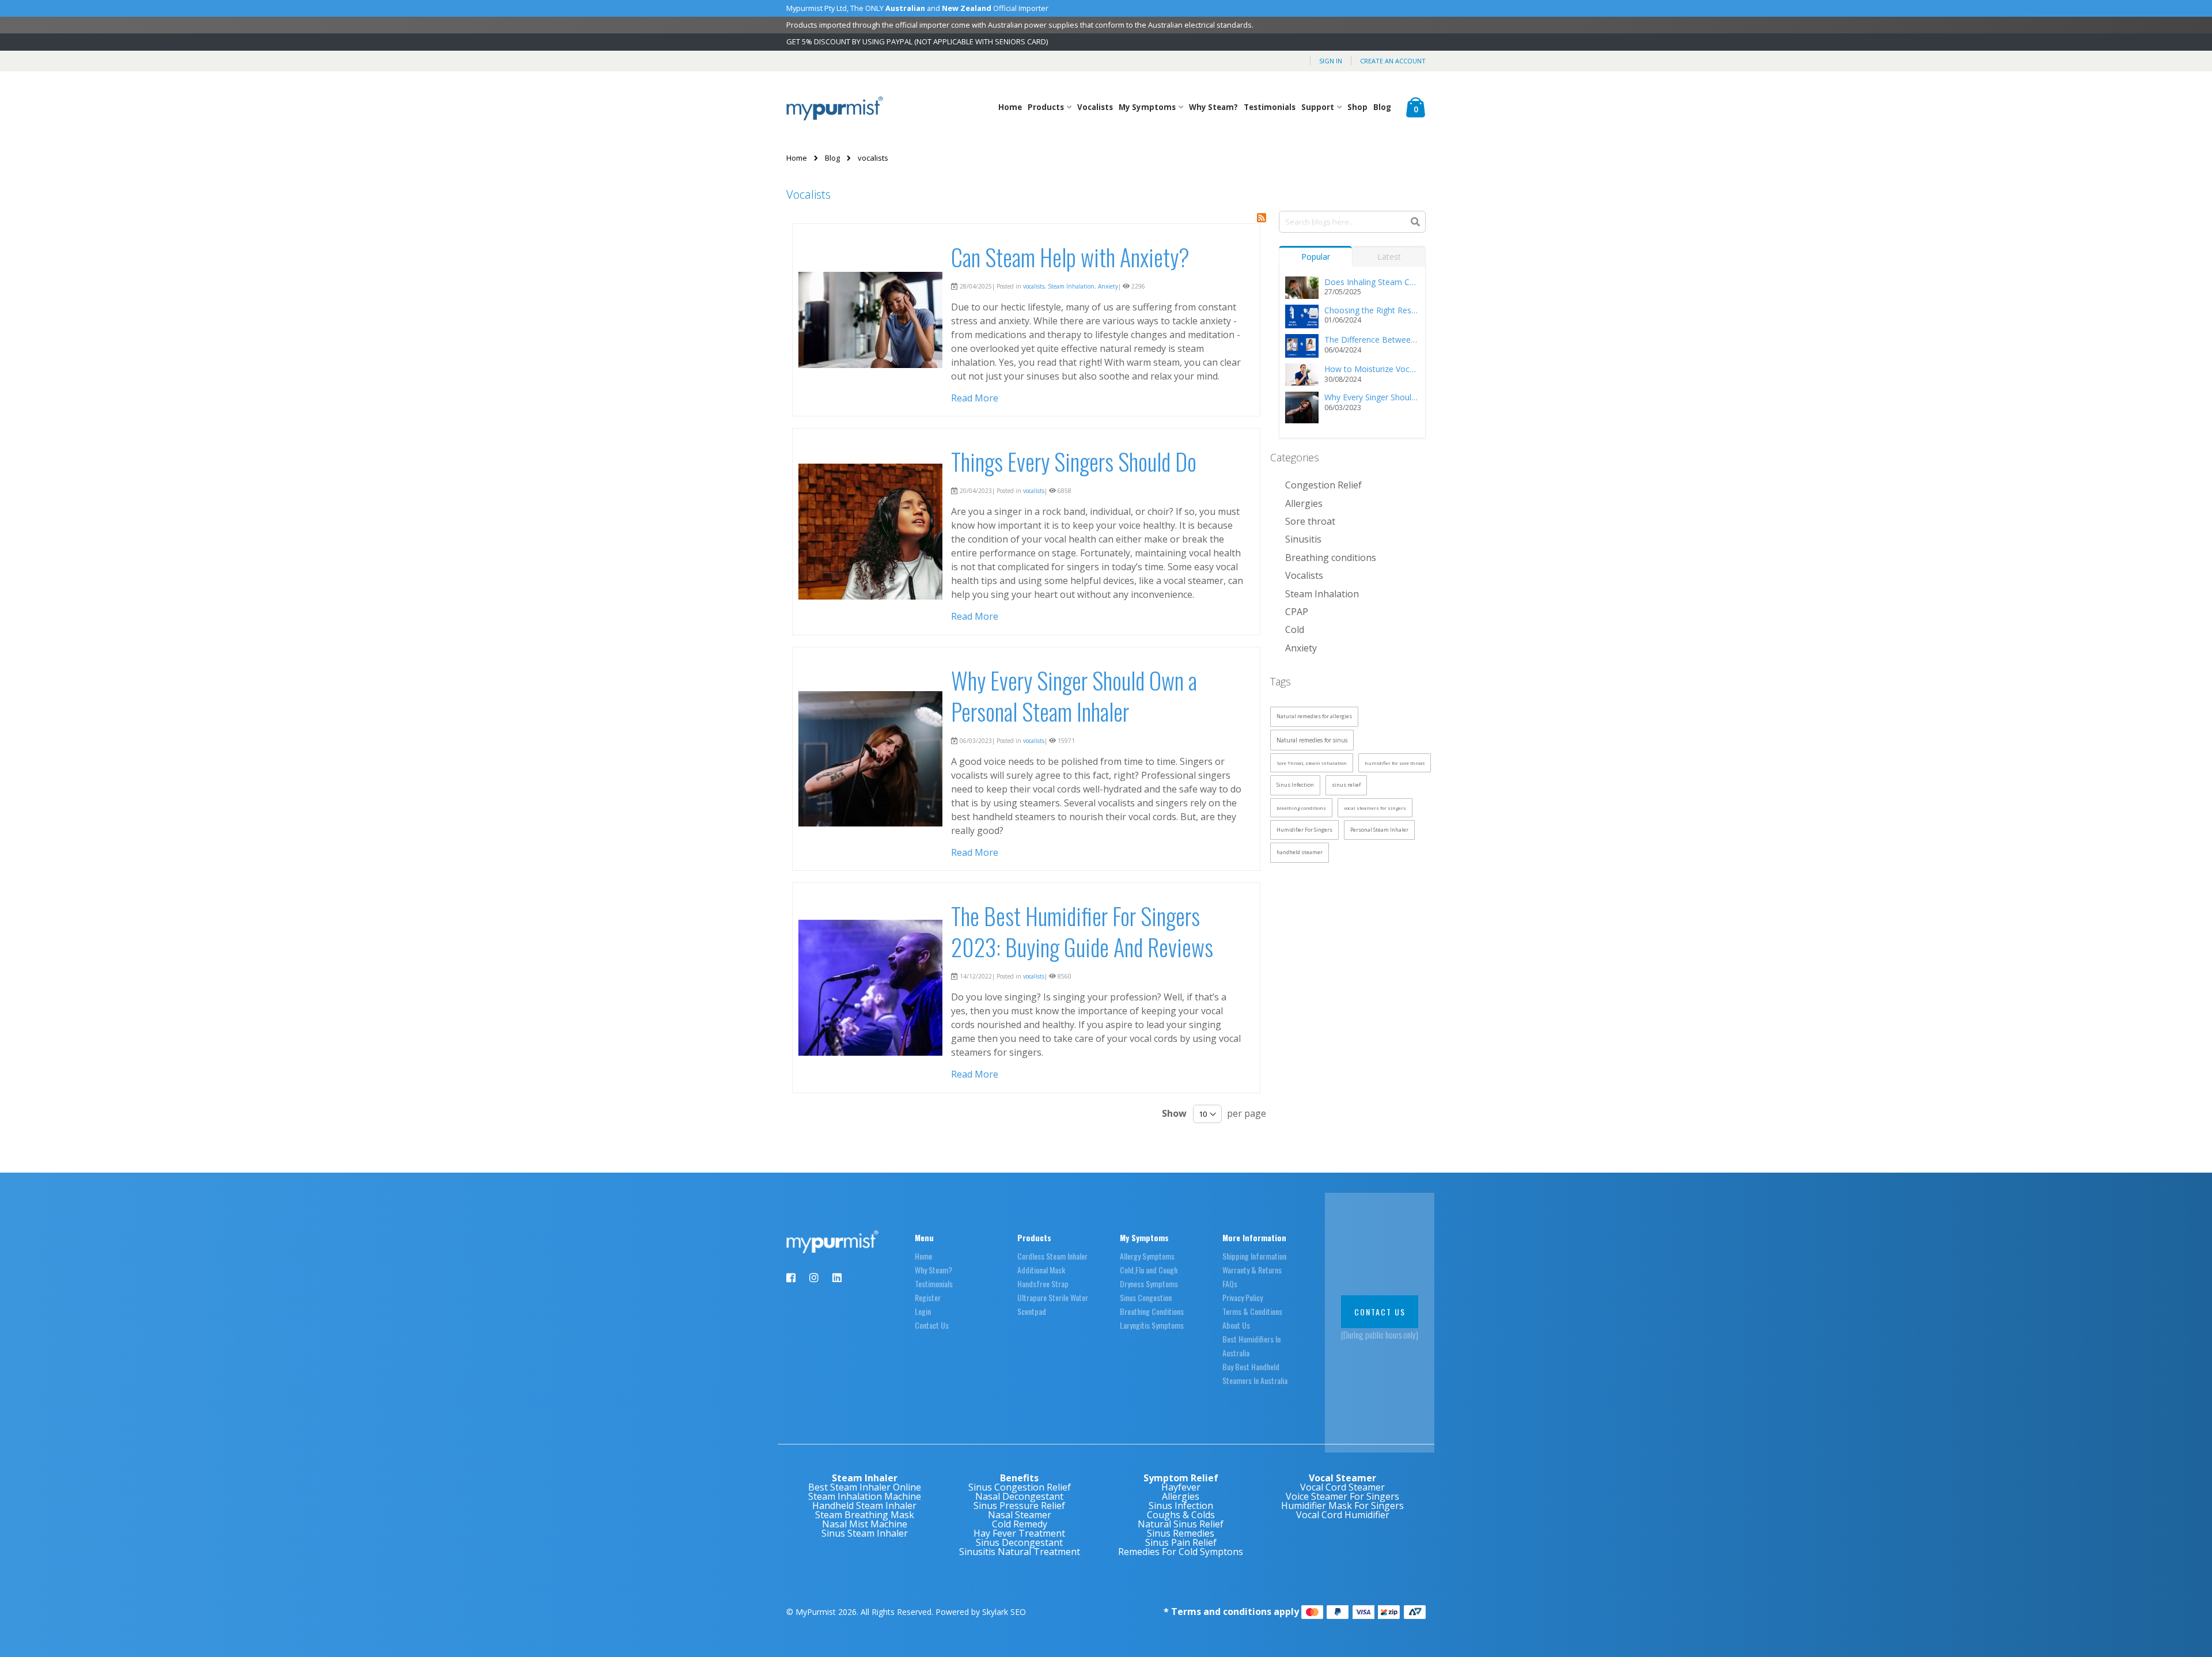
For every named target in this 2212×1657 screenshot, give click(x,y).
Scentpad (1032, 1311)
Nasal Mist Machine (865, 1524)
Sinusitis (1303, 539)
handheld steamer (1300, 852)
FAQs (1230, 1283)
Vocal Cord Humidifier (1343, 1515)
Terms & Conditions (1252, 1311)
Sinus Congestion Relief (1020, 1487)
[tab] (1316, 254)
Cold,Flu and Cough (1149, 1270)
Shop (1357, 107)
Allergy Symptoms (1147, 1256)
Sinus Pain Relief (1181, 1542)
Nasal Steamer (1020, 1515)
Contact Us (932, 1325)
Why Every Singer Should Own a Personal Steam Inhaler (1074, 696)
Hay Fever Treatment (1019, 1533)
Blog (1382, 107)
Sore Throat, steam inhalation (1312, 763)
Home (1010, 107)
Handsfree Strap (1043, 1283)
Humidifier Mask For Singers (1342, 1506)
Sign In (1331, 61)
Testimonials (1270, 107)
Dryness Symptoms (1149, 1283)
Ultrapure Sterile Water (1053, 1297)
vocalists (1034, 286)
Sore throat (1310, 521)
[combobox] (1353, 222)
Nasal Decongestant (1019, 1496)
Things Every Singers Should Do (1074, 461)
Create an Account (1393, 61)
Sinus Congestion (1146, 1297)
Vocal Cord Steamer (1342, 1487)
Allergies (1304, 503)
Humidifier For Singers (1304, 830)
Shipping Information (1254, 1256)
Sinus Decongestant (1019, 1542)
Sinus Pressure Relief (1019, 1506)
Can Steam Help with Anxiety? (1070, 257)
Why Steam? (1213, 107)
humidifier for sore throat (1395, 763)
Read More (975, 398)
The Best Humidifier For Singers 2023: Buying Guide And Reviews (1082, 931)
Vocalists (1095, 107)
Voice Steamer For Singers (1342, 1496)
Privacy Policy (1243, 1297)
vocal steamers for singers (1375, 808)
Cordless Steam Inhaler (1052, 1256)
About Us (1236, 1325)
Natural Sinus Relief (1181, 1524)
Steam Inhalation (1071, 286)
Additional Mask (1041, 1270)
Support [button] (1319, 107)
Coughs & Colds (1181, 1515)
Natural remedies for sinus (1312, 740)
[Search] (1415, 221)
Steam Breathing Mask (865, 1515)
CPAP (1297, 612)
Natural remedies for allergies (1314, 716)
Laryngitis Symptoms (1152, 1325)
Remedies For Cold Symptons (1181, 1552)
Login (923, 1311)
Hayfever (1181, 1487)
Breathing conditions (1331, 558)
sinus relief (1346, 785)
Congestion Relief (1323, 485)
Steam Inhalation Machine (865, 1496)
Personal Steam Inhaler (1379, 830)
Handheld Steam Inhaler (864, 1506)
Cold (1295, 630)
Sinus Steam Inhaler (865, 1533)
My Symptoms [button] (1148, 107)
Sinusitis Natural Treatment (1020, 1552)
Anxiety (1108, 286)
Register (928, 1297)
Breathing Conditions (1152, 1311)
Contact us (1380, 1312)
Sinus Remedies (1181, 1533)
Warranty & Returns (1252, 1270)
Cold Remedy (1020, 1524)
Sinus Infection (1295, 785)
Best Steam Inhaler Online (865, 1487)
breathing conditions (1301, 808)
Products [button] (1047, 107)
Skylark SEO (1004, 1612)
